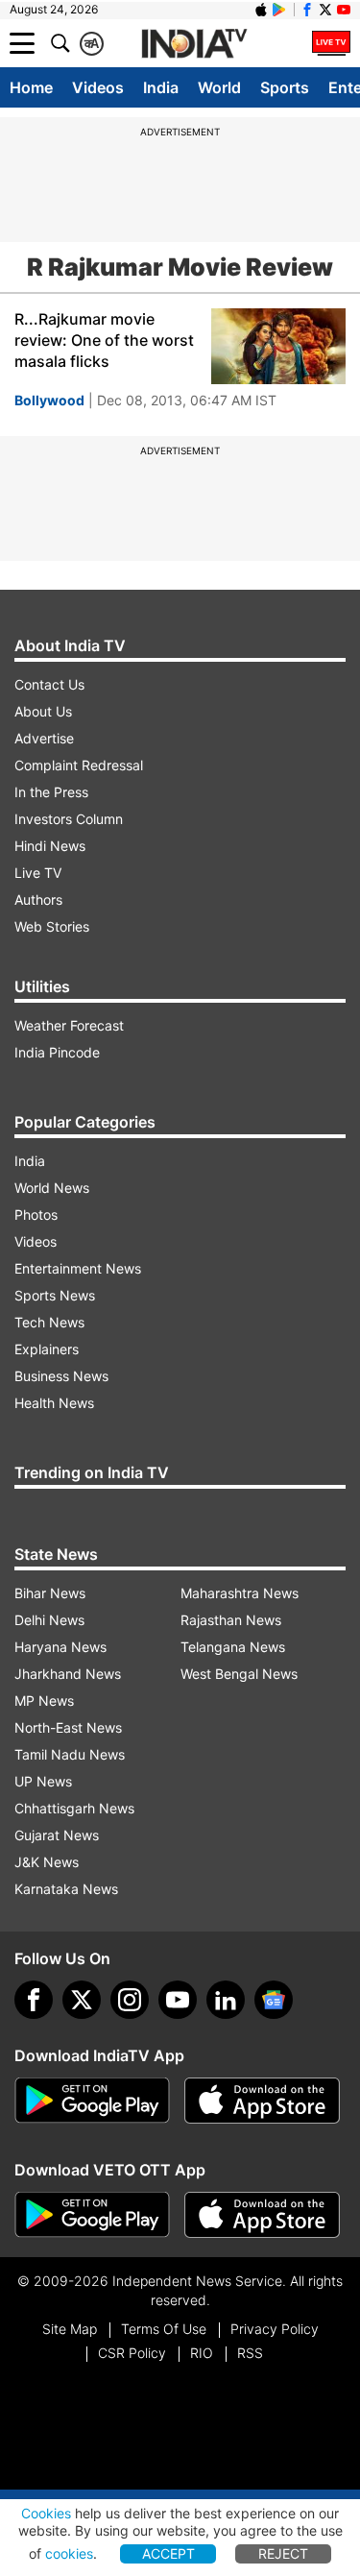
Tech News (49, 1322)
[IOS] (261, 10)
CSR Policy (132, 2353)
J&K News (47, 1862)
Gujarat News (57, 1835)
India (161, 87)
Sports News (55, 1295)
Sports (285, 87)
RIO (202, 2353)
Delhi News (49, 1620)
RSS (250, 2353)
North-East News (68, 1727)
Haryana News (60, 1647)
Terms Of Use (164, 2329)
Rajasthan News (231, 1620)
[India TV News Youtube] (344, 10)
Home (31, 87)
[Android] (279, 10)
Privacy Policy (275, 2329)
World (219, 87)
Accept (168, 2553)
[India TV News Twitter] (325, 10)
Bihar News (50, 1593)
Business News (61, 1376)
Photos (36, 1215)
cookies (69, 2553)
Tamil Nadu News (70, 1754)
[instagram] (130, 2000)
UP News (43, 1781)
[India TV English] (194, 44)
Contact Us (49, 684)
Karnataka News (66, 1889)
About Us (43, 711)
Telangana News (233, 1647)
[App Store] (262, 2101)
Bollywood (49, 400)
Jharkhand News (68, 1674)
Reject (283, 2553)
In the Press (51, 792)
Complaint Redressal (79, 765)
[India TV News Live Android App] (92, 2101)
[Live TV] (331, 43)
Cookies (46, 2513)
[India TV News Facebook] (307, 10)
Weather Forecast (69, 1025)
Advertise (44, 738)
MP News (44, 1701)
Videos (98, 87)
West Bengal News (239, 1674)
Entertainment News (78, 1268)
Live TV (38, 873)
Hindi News (50, 846)
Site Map (70, 2329)
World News (52, 1188)
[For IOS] (262, 2215)
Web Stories (52, 926)
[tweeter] (82, 2000)
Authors (38, 899)
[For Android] (92, 2215)
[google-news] (274, 2000)
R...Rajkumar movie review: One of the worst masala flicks (104, 340)
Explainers (47, 1349)
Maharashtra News (240, 1593)
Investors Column (69, 819)
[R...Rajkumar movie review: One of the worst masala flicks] (278, 346)
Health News (54, 1403)
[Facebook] (34, 2000)
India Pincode (57, 1052)
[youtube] (178, 2000)
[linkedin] (226, 2000)
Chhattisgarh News (74, 1808)
